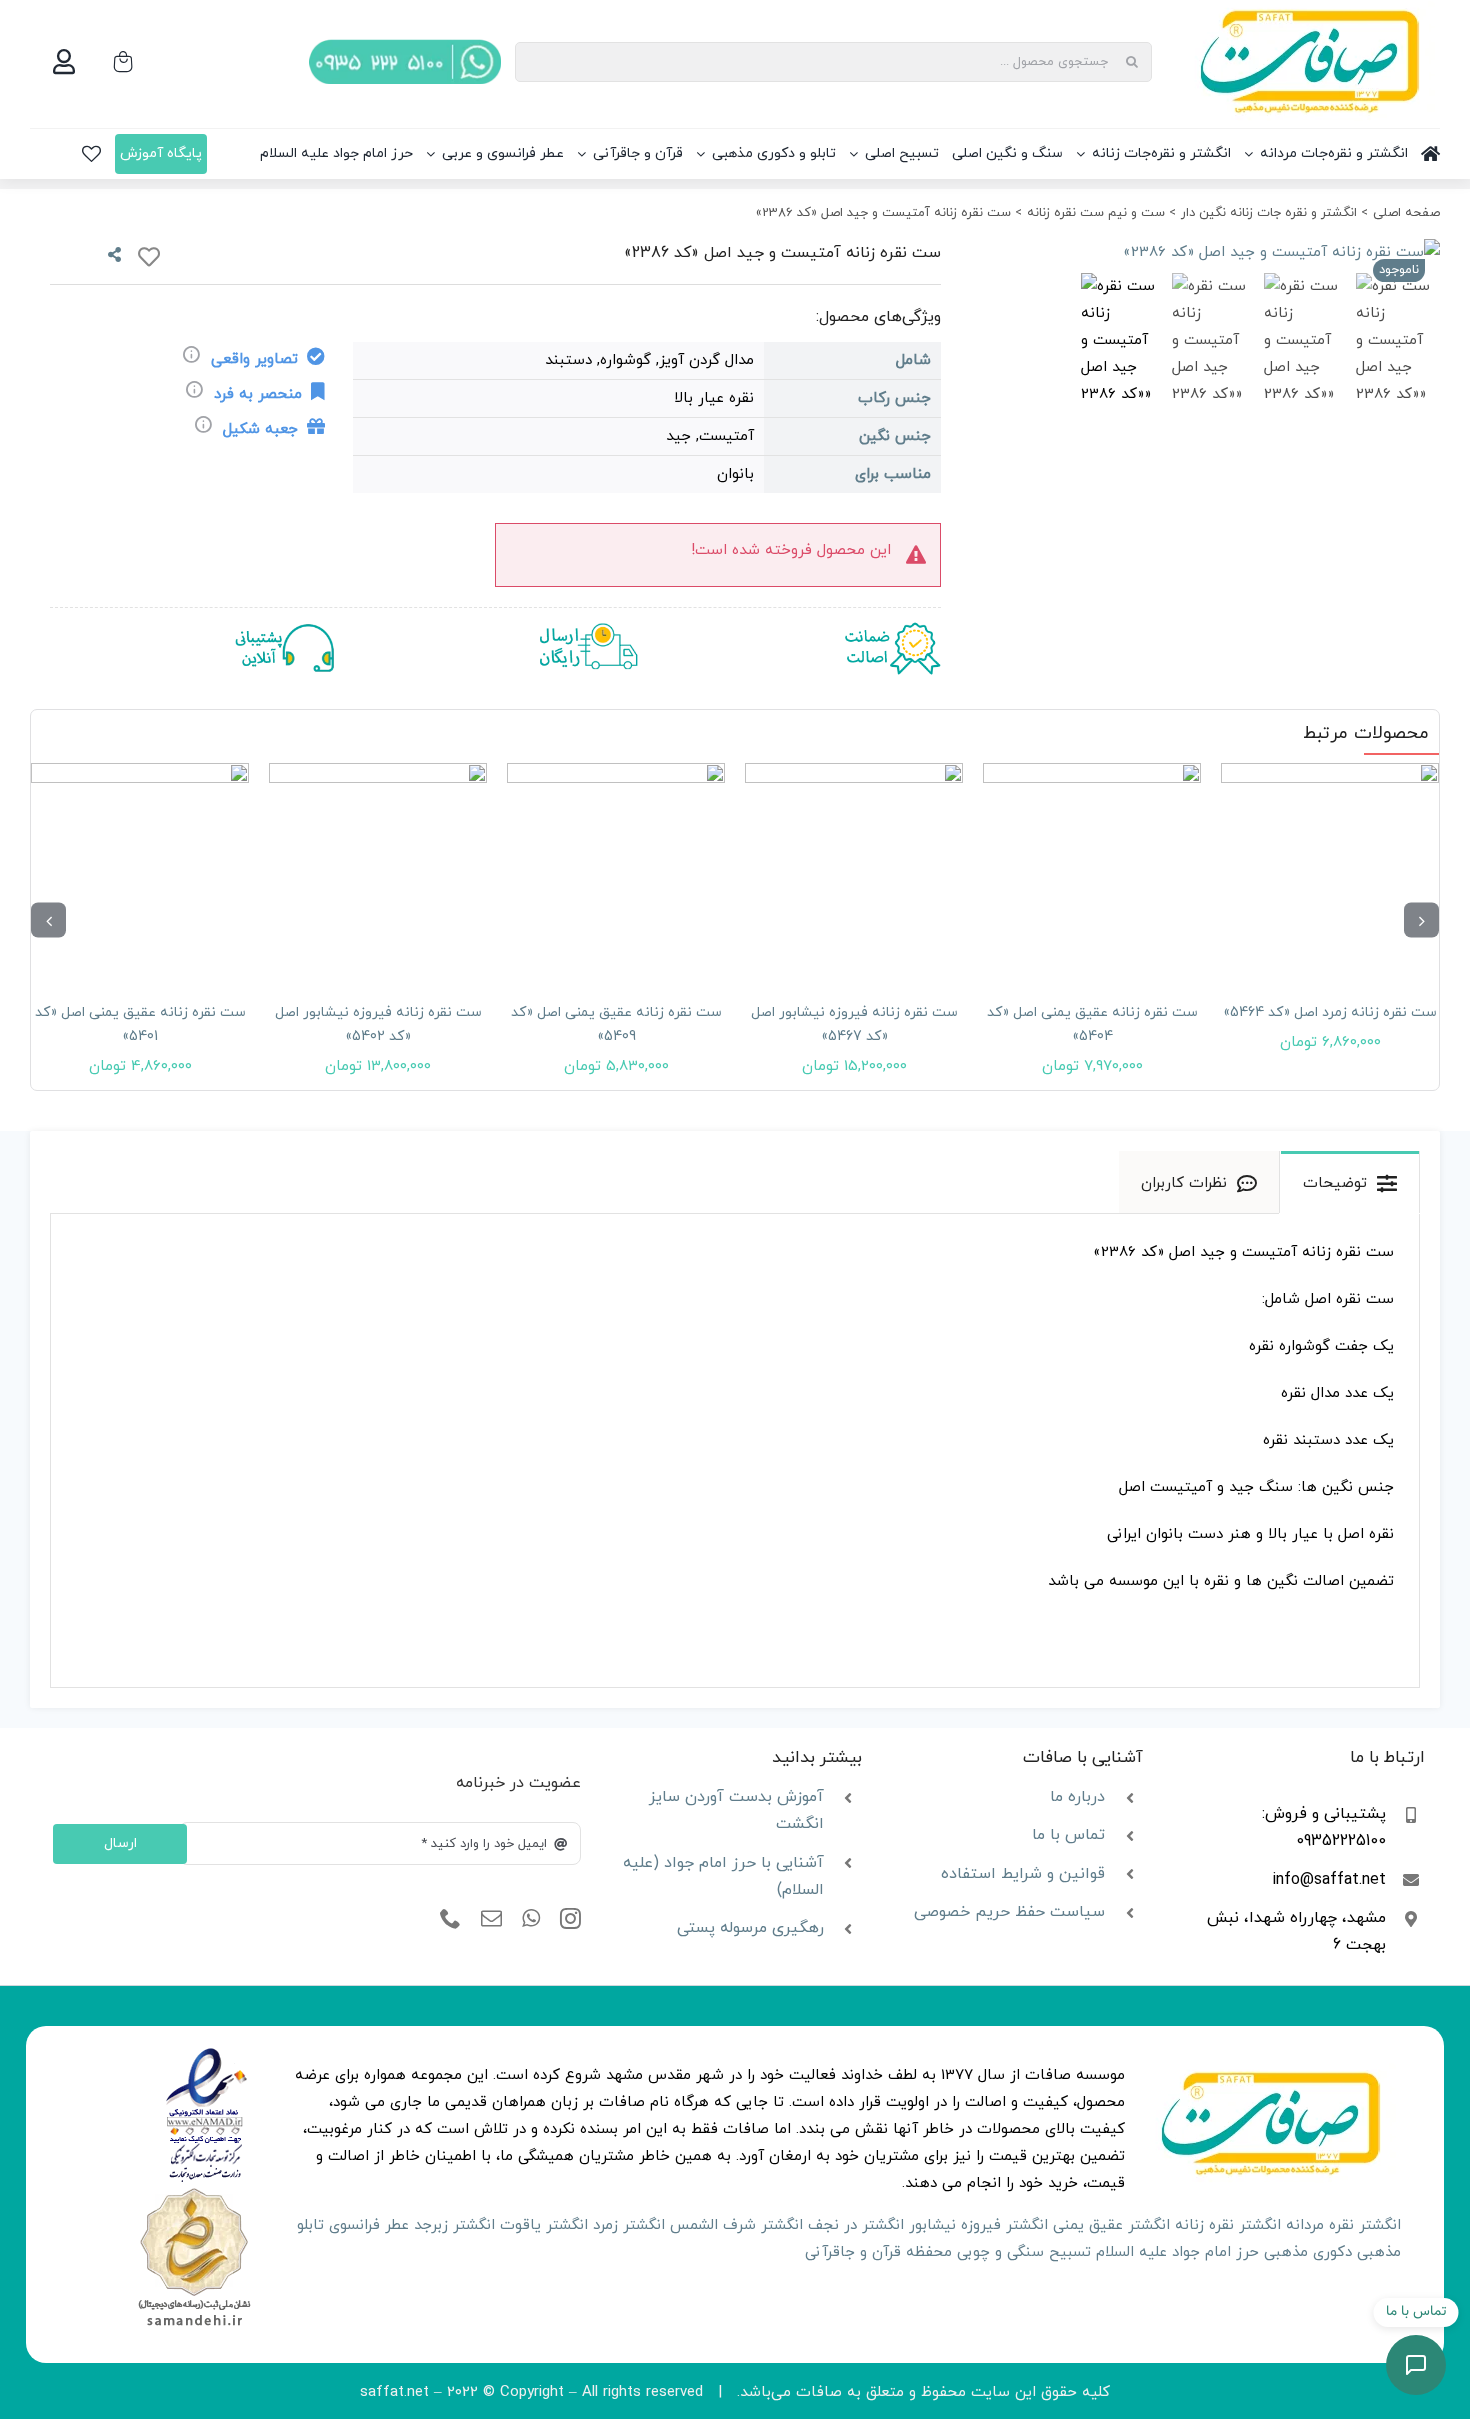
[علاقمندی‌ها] (91, 154)
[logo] (206, 2054)
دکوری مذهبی (1308, 2252)
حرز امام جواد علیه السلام (1177, 2252)
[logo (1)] (194, 2190)
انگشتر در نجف (856, 2225)
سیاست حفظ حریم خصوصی (1009, 1912)
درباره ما (1077, 1797)
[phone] (450, 1919)
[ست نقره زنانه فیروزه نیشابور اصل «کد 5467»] (854, 872)
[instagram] (570, 1919)
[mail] (491, 1919)
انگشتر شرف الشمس (736, 2225)
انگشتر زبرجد (454, 2225)
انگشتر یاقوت (544, 2225)
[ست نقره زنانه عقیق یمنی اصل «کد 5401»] (140, 872)
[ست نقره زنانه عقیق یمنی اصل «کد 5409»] (616, 872)
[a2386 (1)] (1214, 252)
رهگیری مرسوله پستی (750, 1928)
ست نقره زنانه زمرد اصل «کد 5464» (1330, 1012)
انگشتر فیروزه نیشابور (978, 2225)
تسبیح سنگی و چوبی (1024, 2252)
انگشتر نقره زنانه (1228, 2225)
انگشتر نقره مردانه (1343, 2225)
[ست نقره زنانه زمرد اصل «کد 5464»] (1330, 872)
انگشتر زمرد (629, 2225)
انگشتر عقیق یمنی (1111, 2225)
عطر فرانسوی (369, 2225)
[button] (1421, 920)
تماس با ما (1068, 1835)
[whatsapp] (531, 1919)
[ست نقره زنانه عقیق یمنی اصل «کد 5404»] (1092, 872)
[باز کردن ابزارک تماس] (1416, 2365)
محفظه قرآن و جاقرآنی (878, 2252)
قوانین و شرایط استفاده (1023, 1874)
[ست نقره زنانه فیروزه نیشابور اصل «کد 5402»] (378, 872)
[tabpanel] (735, 1451)
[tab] (1350, 1182)
